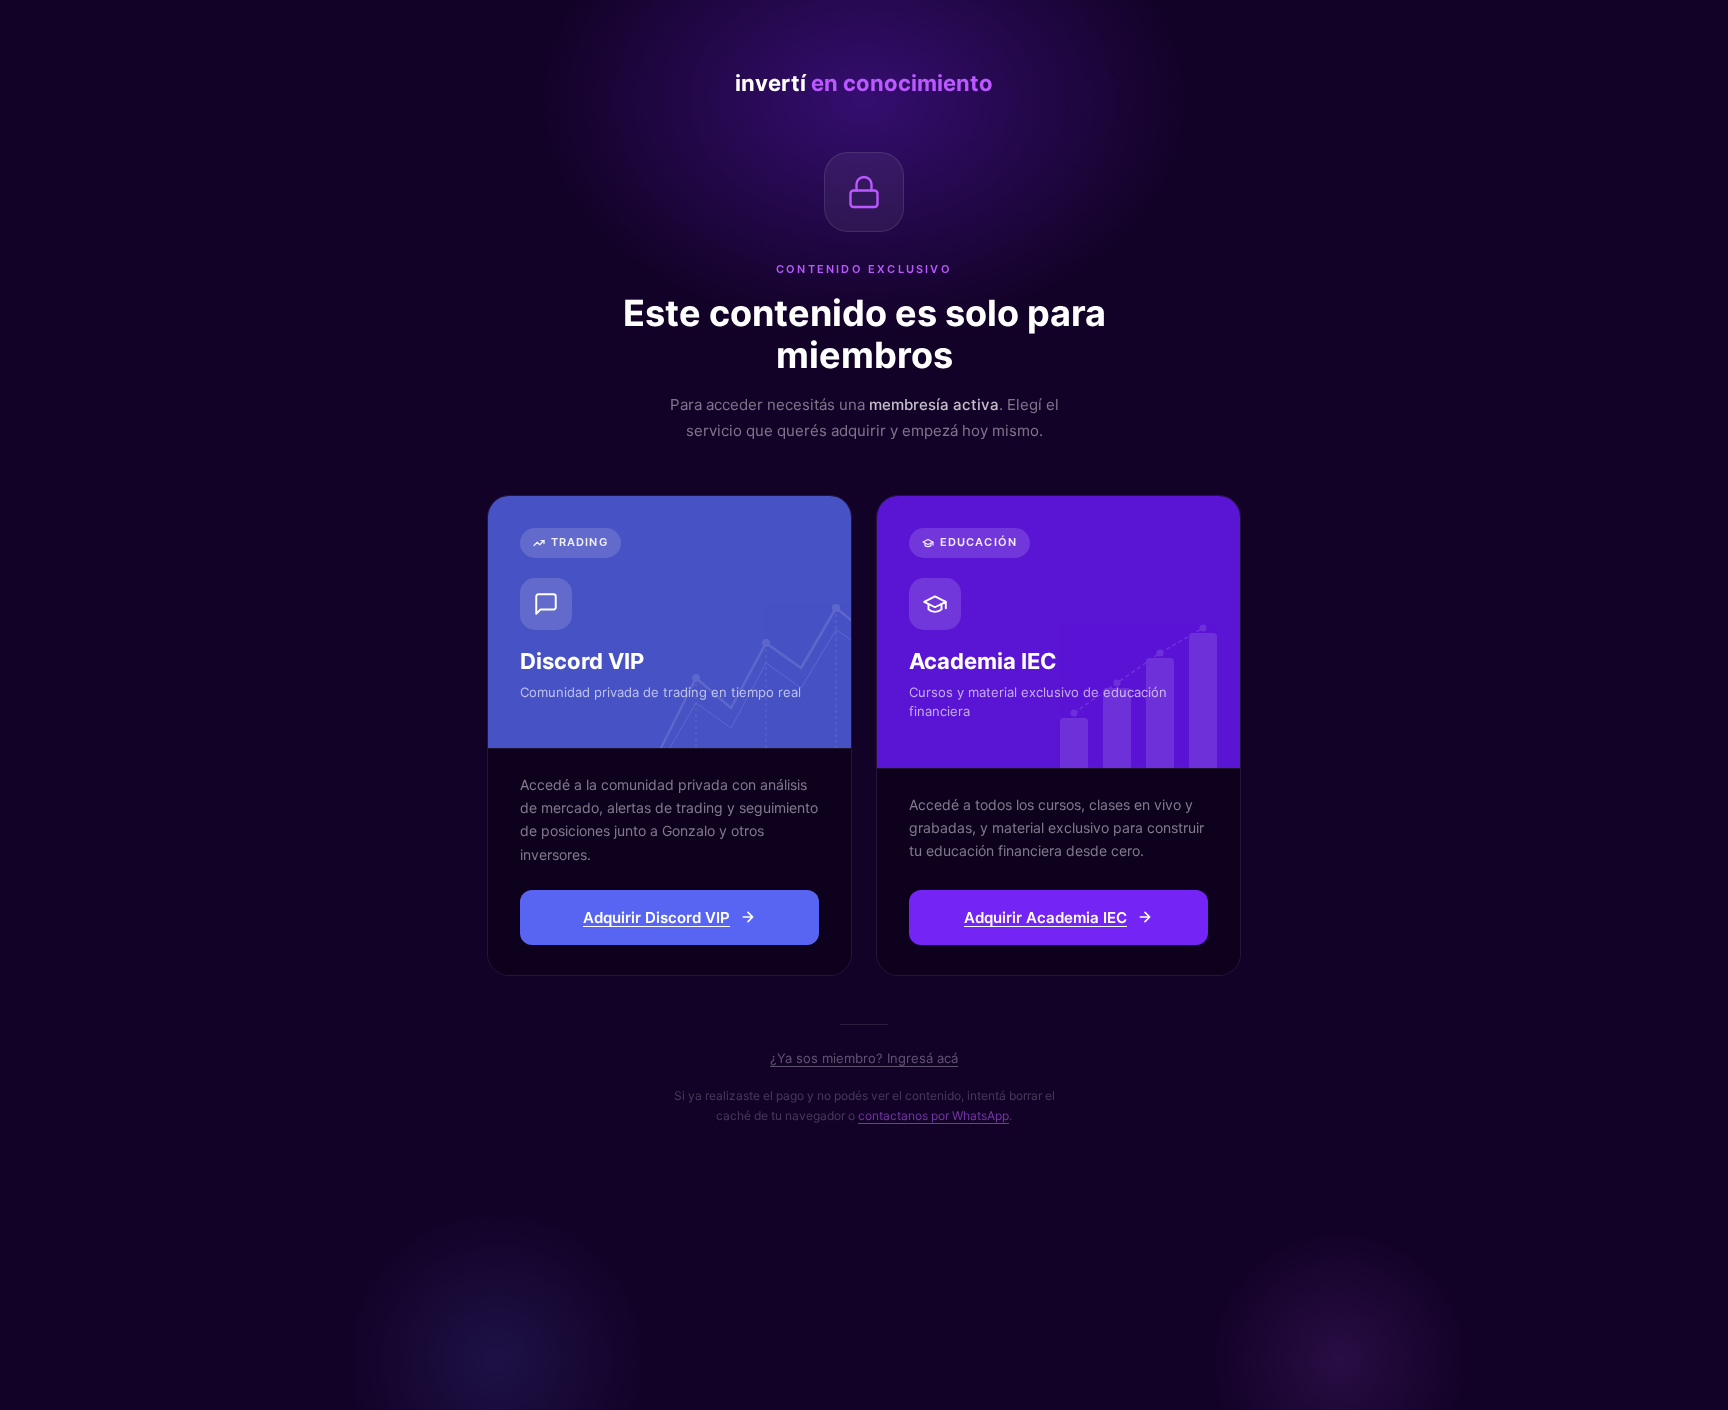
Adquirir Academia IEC (1045, 917)
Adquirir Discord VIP (656, 917)
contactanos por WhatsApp (933, 1115)
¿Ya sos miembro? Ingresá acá (864, 1058)
